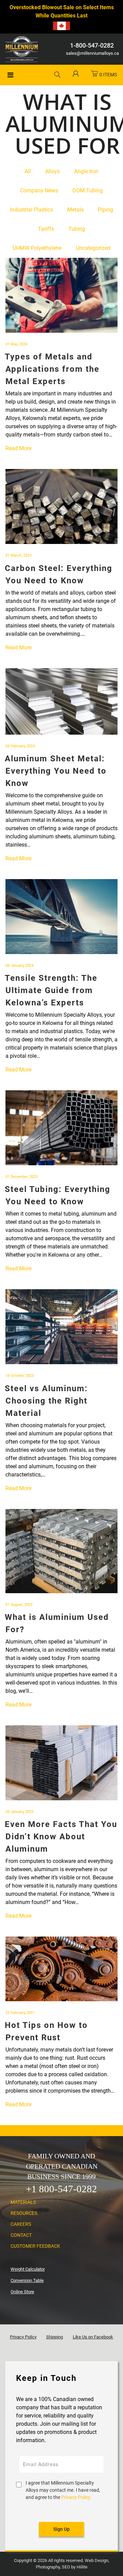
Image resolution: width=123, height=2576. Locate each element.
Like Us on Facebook (93, 2337)
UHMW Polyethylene (37, 248)
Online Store (22, 2292)
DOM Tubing (88, 191)
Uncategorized (93, 248)
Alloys (52, 171)
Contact (21, 2235)
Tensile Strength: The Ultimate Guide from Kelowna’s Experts (51, 990)
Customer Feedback (35, 2246)
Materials (23, 2202)
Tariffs (46, 229)
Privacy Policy (23, 2337)
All (28, 171)
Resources (24, 2213)
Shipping (54, 2337)
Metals (76, 210)
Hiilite (82, 2567)
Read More (18, 448)
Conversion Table (27, 2280)
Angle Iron (86, 171)
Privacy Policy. (76, 2497)
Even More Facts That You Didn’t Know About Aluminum (61, 1837)
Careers (21, 2224)
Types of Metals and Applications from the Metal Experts (52, 369)
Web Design (97, 2560)
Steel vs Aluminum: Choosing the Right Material (46, 1401)
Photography (48, 2567)
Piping (105, 210)
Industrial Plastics (31, 210)
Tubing (77, 229)
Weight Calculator (28, 2269)
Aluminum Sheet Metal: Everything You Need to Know (56, 771)
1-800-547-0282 (92, 45)
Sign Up (61, 2529)
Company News (39, 191)
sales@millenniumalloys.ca (92, 53)
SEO (66, 2567)
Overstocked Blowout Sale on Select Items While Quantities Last (62, 11)
